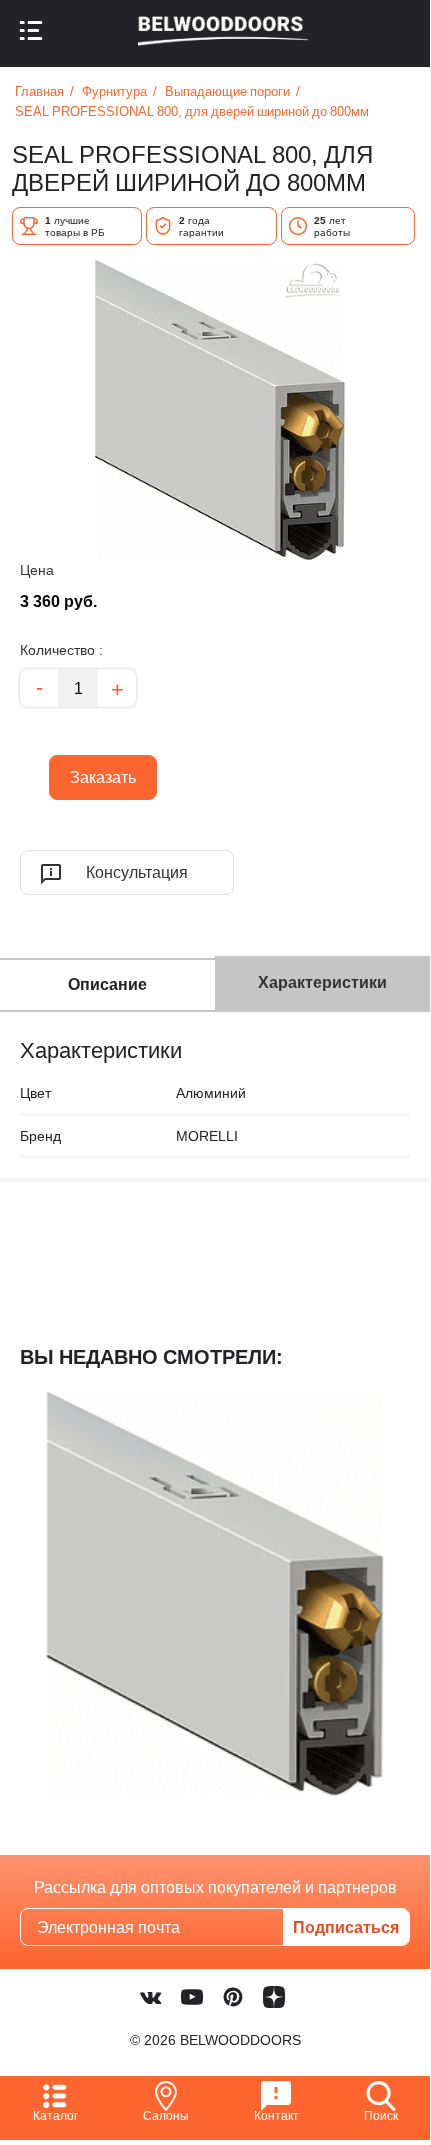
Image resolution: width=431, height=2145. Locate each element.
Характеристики (322, 982)
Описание (107, 984)
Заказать (92, 771)
